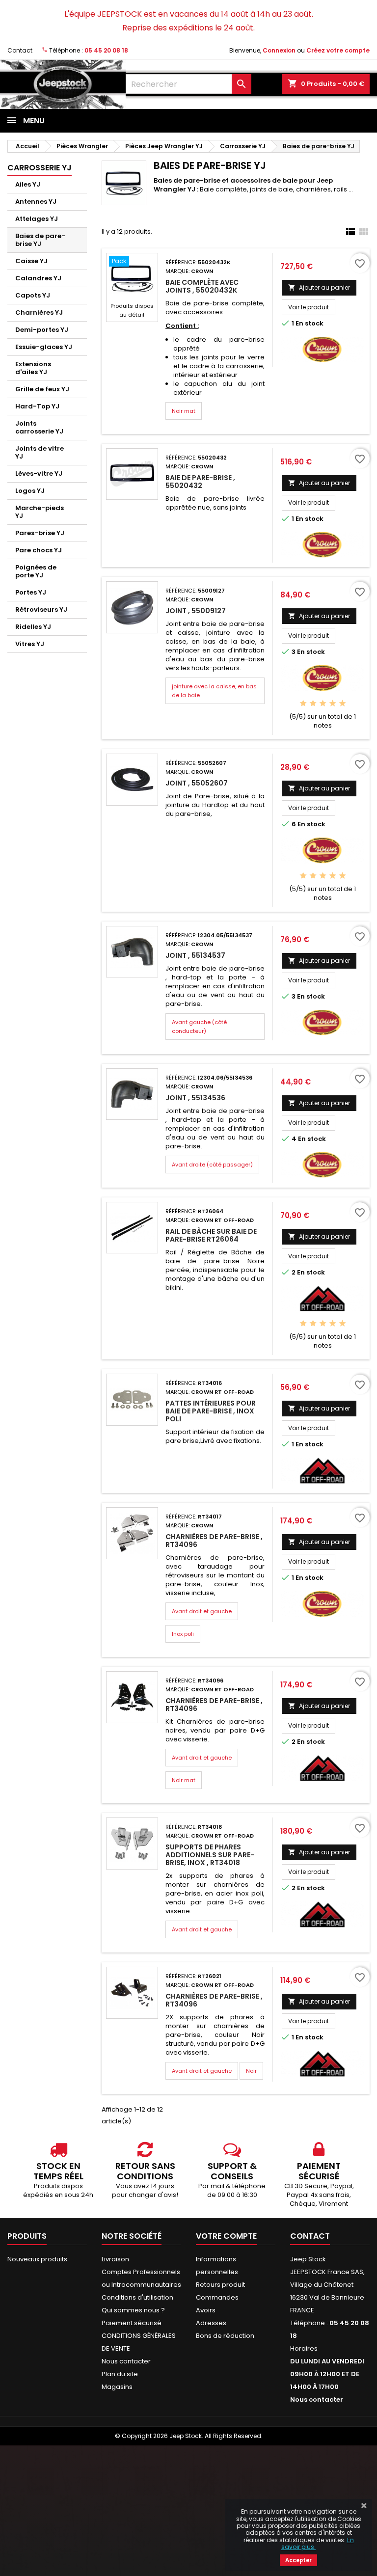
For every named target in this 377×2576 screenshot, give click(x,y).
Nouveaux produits (37, 2259)
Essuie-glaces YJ (44, 347)
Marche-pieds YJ (40, 512)
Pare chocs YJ (39, 550)
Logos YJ (30, 491)
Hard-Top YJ (37, 406)
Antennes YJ (36, 202)
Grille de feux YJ (42, 389)
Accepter (298, 2560)
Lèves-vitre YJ (39, 474)
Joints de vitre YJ (40, 452)
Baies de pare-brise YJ (40, 240)
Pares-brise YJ (40, 533)
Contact (20, 50)
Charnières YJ (39, 312)
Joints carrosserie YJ (39, 427)
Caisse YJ (31, 261)
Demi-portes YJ (42, 330)
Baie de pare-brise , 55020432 (200, 482)
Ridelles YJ (33, 627)
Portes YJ (31, 592)
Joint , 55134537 (195, 955)
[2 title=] (313, 704)
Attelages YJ (37, 219)
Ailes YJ (28, 184)
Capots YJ (33, 295)
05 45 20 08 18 (106, 50)
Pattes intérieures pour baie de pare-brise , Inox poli (211, 1411)
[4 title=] (333, 704)
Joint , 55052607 (197, 783)
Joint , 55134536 (195, 1098)
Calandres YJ (38, 278)
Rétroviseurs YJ (41, 610)
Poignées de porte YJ (36, 571)
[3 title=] (323, 704)
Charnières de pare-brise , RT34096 (214, 1541)
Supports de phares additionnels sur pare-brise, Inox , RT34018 (210, 1855)
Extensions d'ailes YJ (33, 368)
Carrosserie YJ (40, 168)
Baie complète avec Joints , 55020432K (202, 286)
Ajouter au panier (319, 287)
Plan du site (120, 2374)
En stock (310, 324)
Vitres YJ (30, 644)
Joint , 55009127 (196, 611)
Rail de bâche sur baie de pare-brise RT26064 (211, 1235)
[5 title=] (342, 704)
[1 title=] (303, 704)
